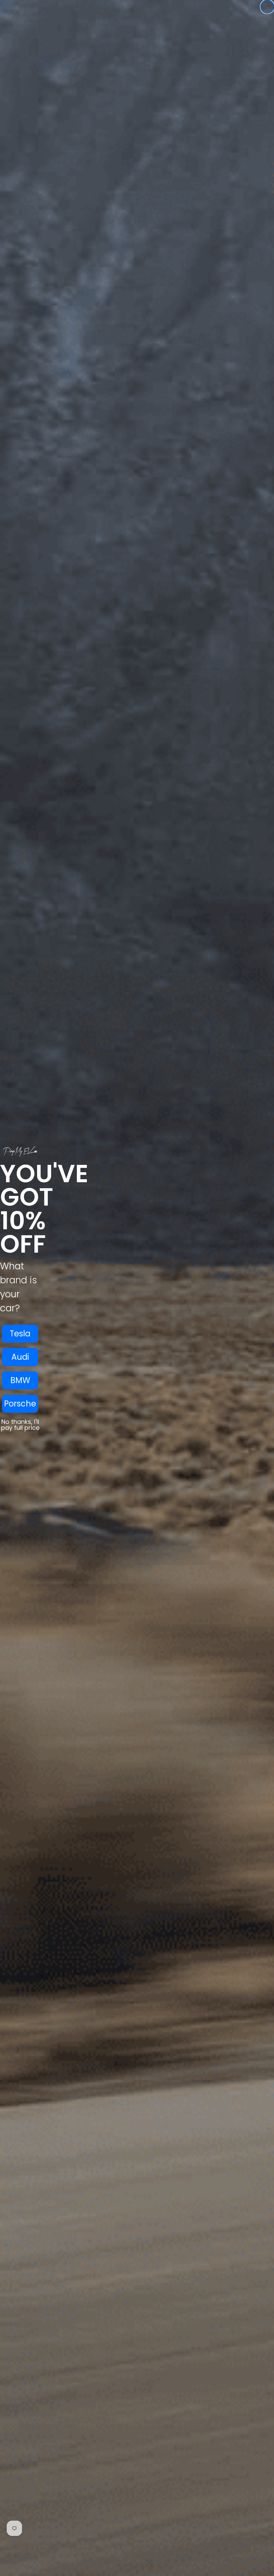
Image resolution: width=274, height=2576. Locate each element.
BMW (20, 1380)
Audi (20, 1357)
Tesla (20, 1334)
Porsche (20, 1404)
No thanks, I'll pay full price (20, 1425)
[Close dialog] (267, 7)
